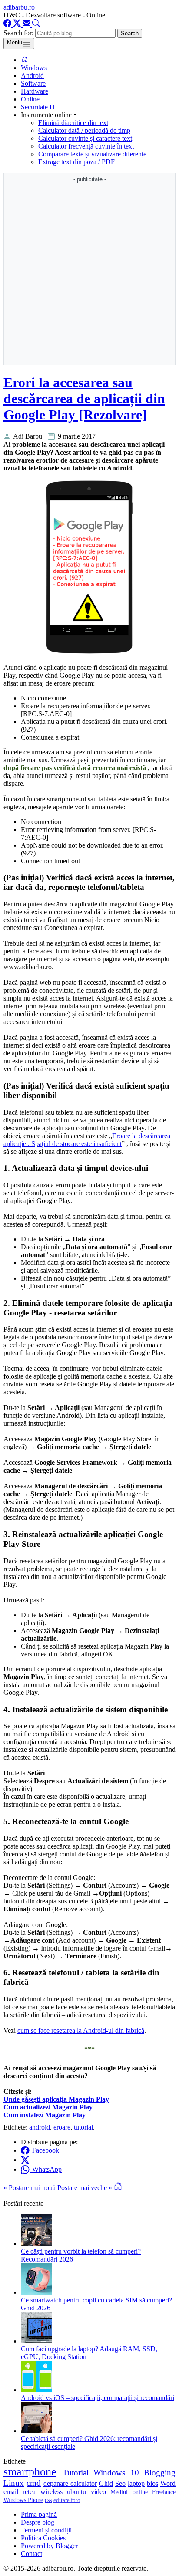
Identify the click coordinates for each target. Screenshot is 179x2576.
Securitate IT (38, 107)
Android (32, 76)
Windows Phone (23, 2500)
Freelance (164, 2492)
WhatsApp (46, 2169)
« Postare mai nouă (30, 2188)
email (11, 2492)
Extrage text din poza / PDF (76, 162)
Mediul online (129, 2492)
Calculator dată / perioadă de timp (84, 130)
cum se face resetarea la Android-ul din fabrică (81, 2030)
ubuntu (76, 2492)
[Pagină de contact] (27, 25)
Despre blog (38, 2522)
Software (33, 83)
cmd (34, 2483)
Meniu (15, 42)
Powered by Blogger (49, 2546)
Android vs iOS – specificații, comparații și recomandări (98, 2398)
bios (152, 2483)
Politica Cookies (43, 2538)
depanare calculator (70, 2483)
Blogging (160, 2473)
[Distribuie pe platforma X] (26, 2160)
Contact (31, 2554)
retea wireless (42, 2492)
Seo (120, 2483)
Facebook (45, 2150)
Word (168, 2483)
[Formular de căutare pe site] (36, 25)
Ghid (106, 2483)
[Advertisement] (89, 274)
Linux (14, 2483)
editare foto (67, 2500)
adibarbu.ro (19, 7)
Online (30, 99)
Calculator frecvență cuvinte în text (86, 146)
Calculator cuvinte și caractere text (85, 138)
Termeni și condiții (46, 2530)
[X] (18, 25)
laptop (136, 2483)
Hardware (35, 91)
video (98, 2492)
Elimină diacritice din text (73, 123)
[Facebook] (8, 25)
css (48, 2500)
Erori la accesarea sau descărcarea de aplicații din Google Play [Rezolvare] (84, 399)
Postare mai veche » (85, 2188)
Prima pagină (39, 2514)
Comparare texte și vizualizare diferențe (92, 154)
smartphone (30, 2472)
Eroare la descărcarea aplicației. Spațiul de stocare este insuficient (87, 1140)
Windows (34, 68)
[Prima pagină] (25, 60)
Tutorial (76, 2473)
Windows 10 (116, 2473)
